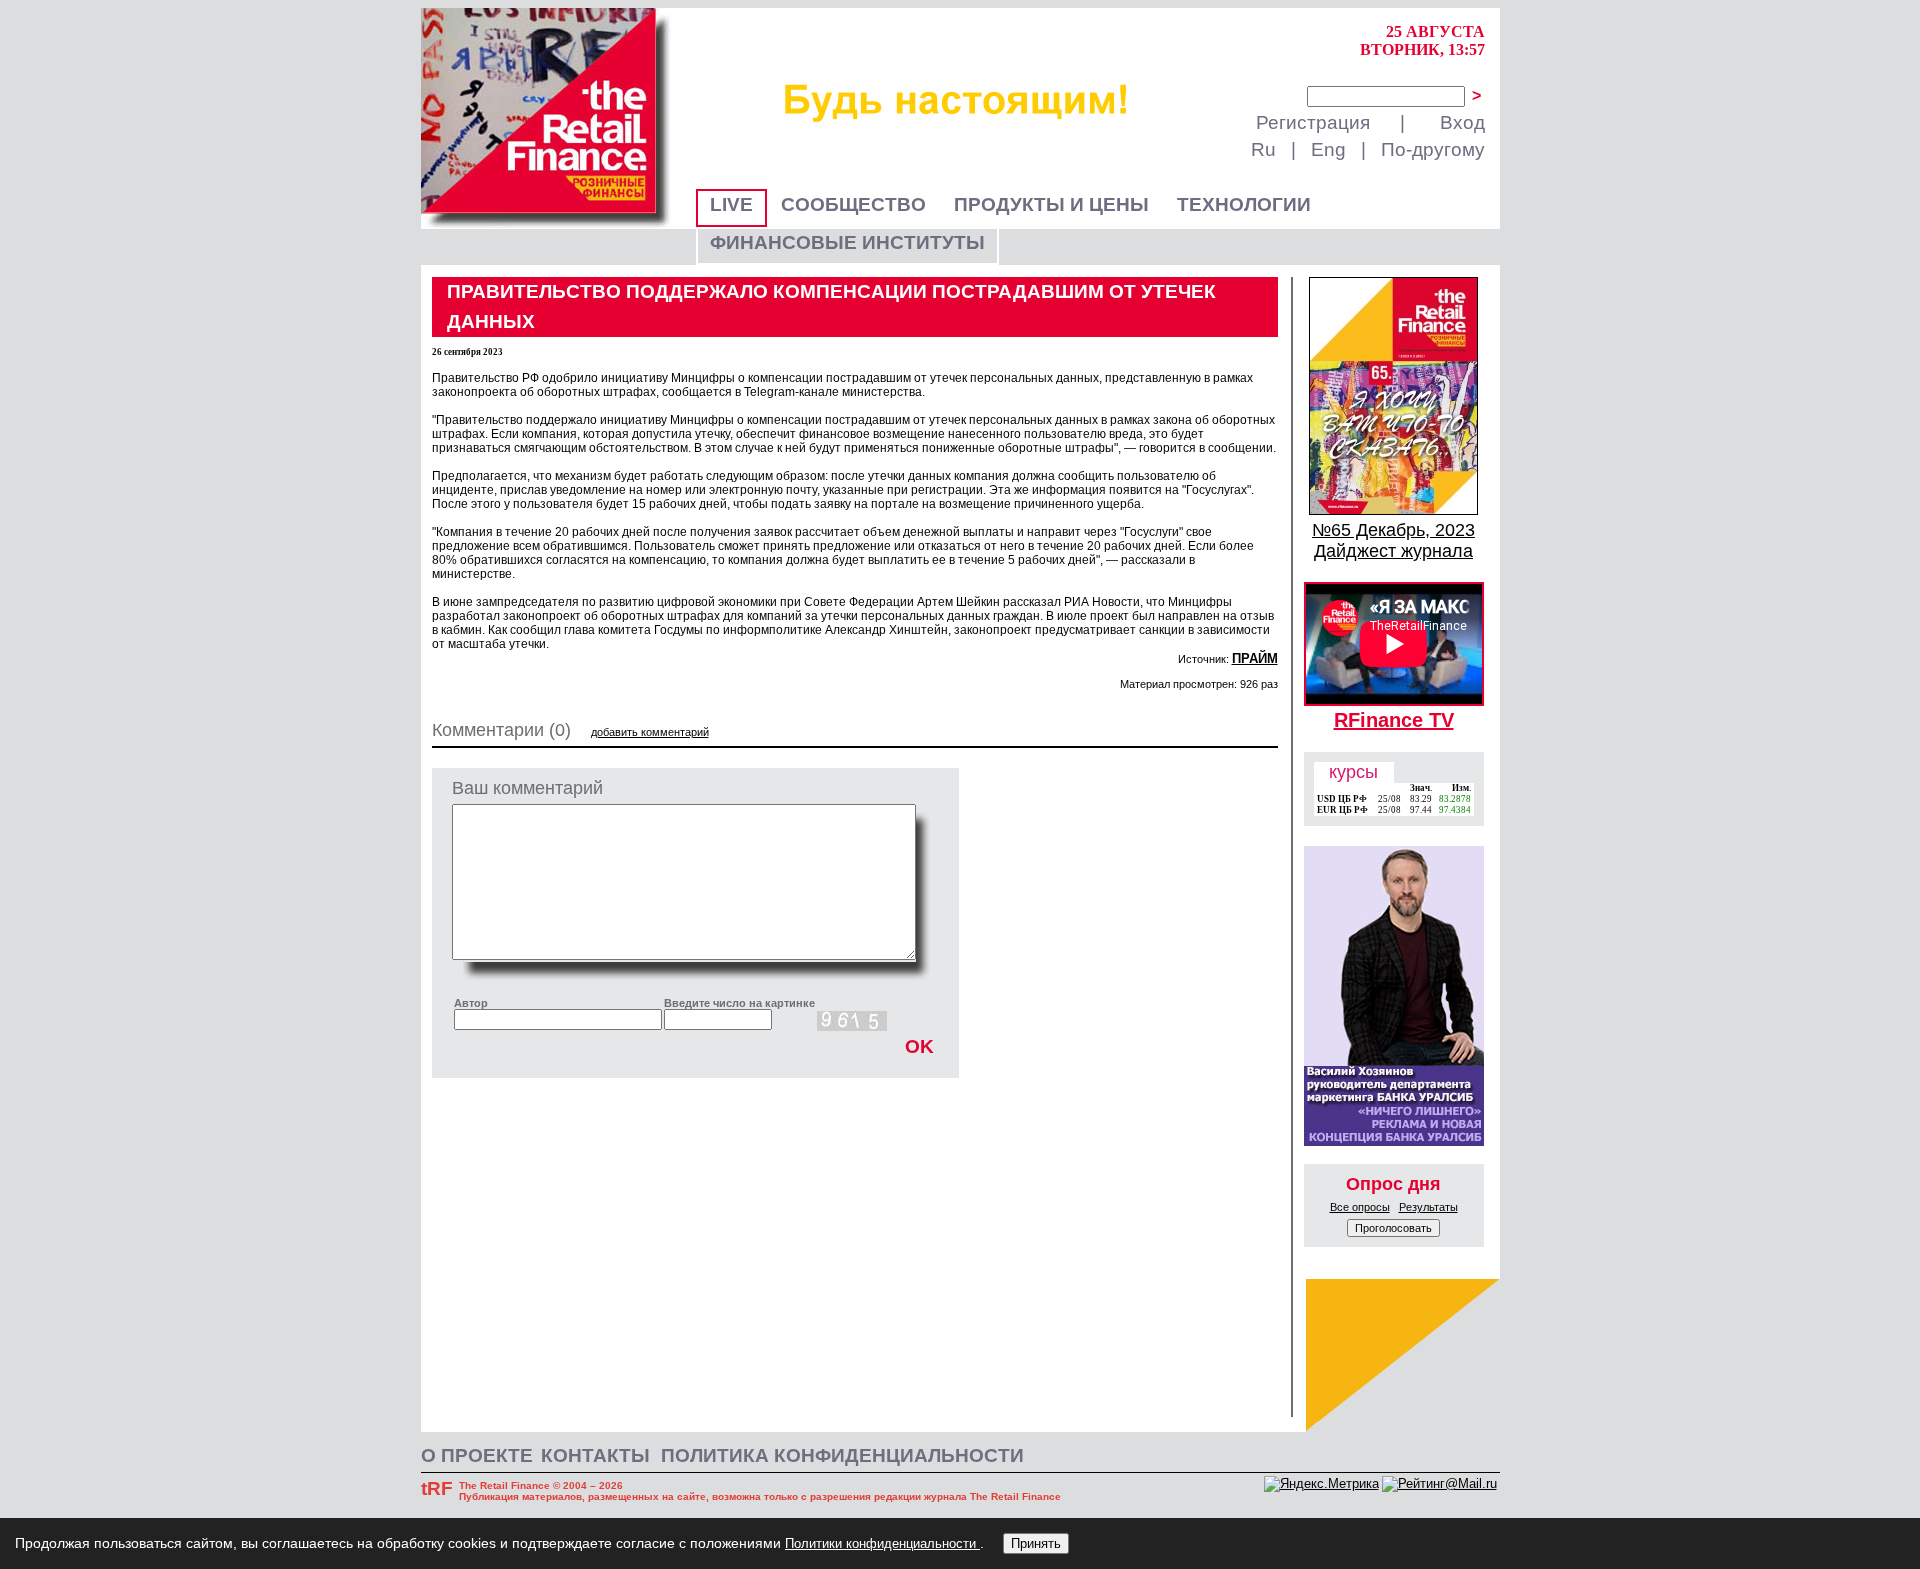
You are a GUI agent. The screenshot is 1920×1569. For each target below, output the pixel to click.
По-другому (1433, 149)
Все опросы (1360, 1207)
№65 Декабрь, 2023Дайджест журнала (1393, 540)
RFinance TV (1394, 720)
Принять (1036, 1543)
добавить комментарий (650, 732)
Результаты (1428, 1207)
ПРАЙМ (1255, 658)
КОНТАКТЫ (595, 1455)
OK (919, 1046)
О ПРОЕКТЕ (477, 1455)
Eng (1328, 149)
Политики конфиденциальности (882, 1543)
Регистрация (1313, 122)
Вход (1462, 122)
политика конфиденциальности (842, 1455)
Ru (1263, 149)
